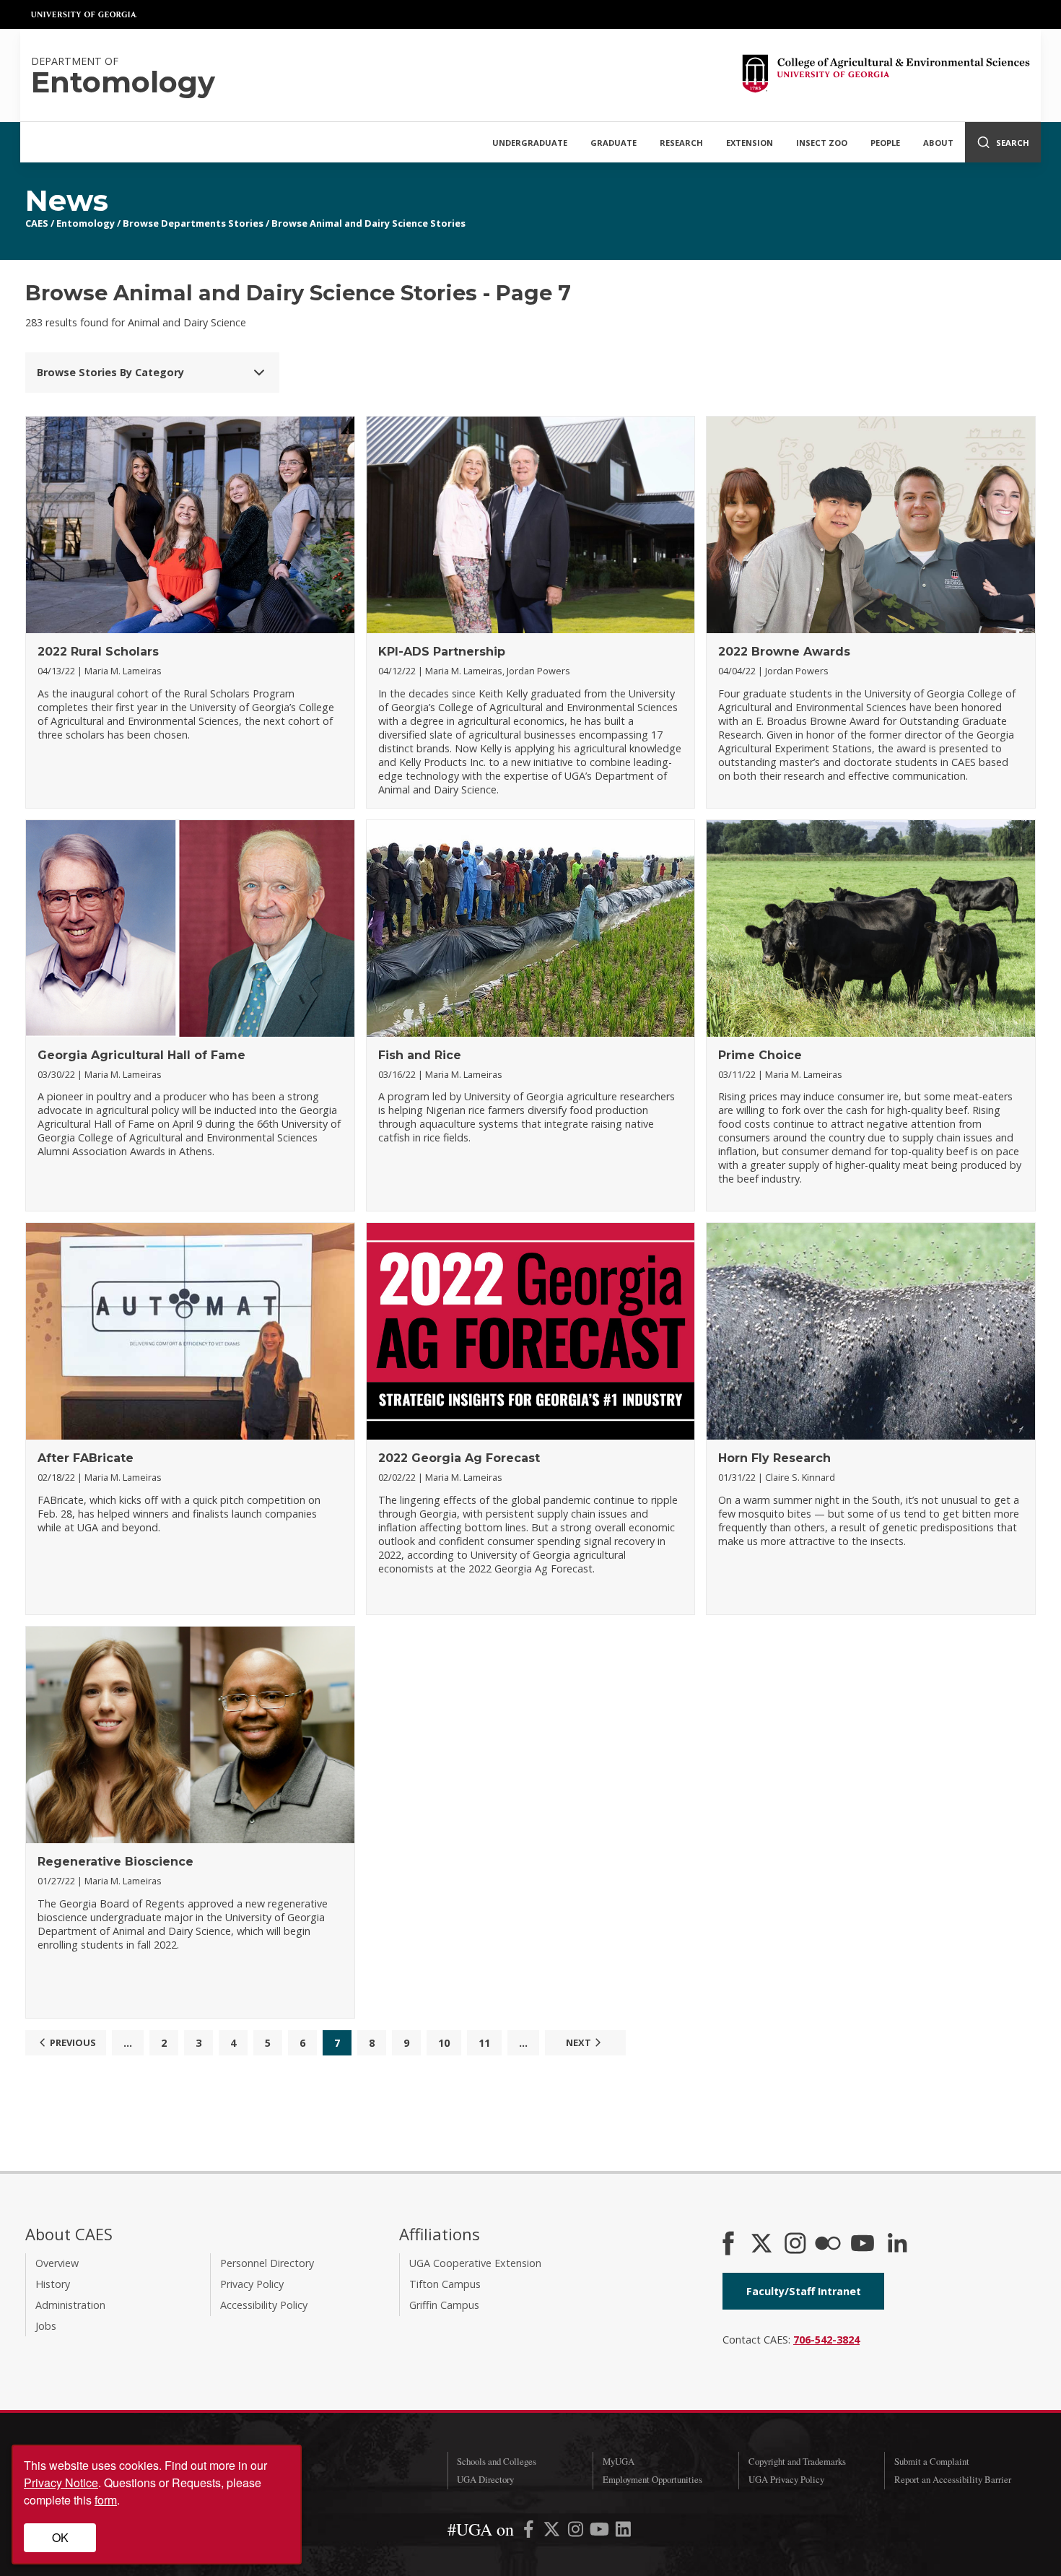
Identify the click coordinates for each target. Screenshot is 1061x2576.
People (885, 143)
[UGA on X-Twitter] (553, 2532)
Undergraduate (530, 143)
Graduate (614, 143)
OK (60, 2537)
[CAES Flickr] (828, 2245)
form (106, 2500)
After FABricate (86, 1458)
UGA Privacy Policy (786, 2479)
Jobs (46, 2326)
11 (484, 2043)
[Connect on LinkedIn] (897, 2245)
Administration (70, 2305)
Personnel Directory (267, 2263)
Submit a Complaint (932, 2461)
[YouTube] (863, 2245)
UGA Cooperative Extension (475, 2263)
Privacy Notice (61, 2483)
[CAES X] (763, 2245)
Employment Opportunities (652, 2479)
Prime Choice (760, 1055)
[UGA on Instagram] (577, 2532)
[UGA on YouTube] (601, 2532)
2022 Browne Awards (784, 652)
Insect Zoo (822, 143)
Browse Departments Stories (193, 223)
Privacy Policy (252, 2284)
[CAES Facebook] (728, 2245)
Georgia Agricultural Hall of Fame (141, 1055)
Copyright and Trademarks (797, 2461)
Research (681, 143)
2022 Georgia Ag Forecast (459, 1458)
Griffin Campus (444, 2305)
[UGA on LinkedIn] (623, 2532)
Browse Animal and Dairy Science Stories (368, 223)
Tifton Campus (445, 2284)
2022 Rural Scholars (98, 652)
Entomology (86, 223)
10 (444, 2043)
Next (578, 2042)
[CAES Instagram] (795, 2245)
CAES (37, 223)
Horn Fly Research (774, 1458)
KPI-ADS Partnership (442, 652)
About (938, 143)
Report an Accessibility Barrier (953, 2479)
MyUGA (619, 2461)
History (53, 2284)
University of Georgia (84, 14)
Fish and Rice (420, 1055)
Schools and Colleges (497, 2461)
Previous (73, 2042)
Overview (57, 2263)
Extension (750, 143)
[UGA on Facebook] (530, 2532)
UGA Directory (485, 2479)
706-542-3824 (826, 2340)
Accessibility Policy (264, 2305)
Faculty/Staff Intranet (804, 2291)
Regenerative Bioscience (115, 1862)
